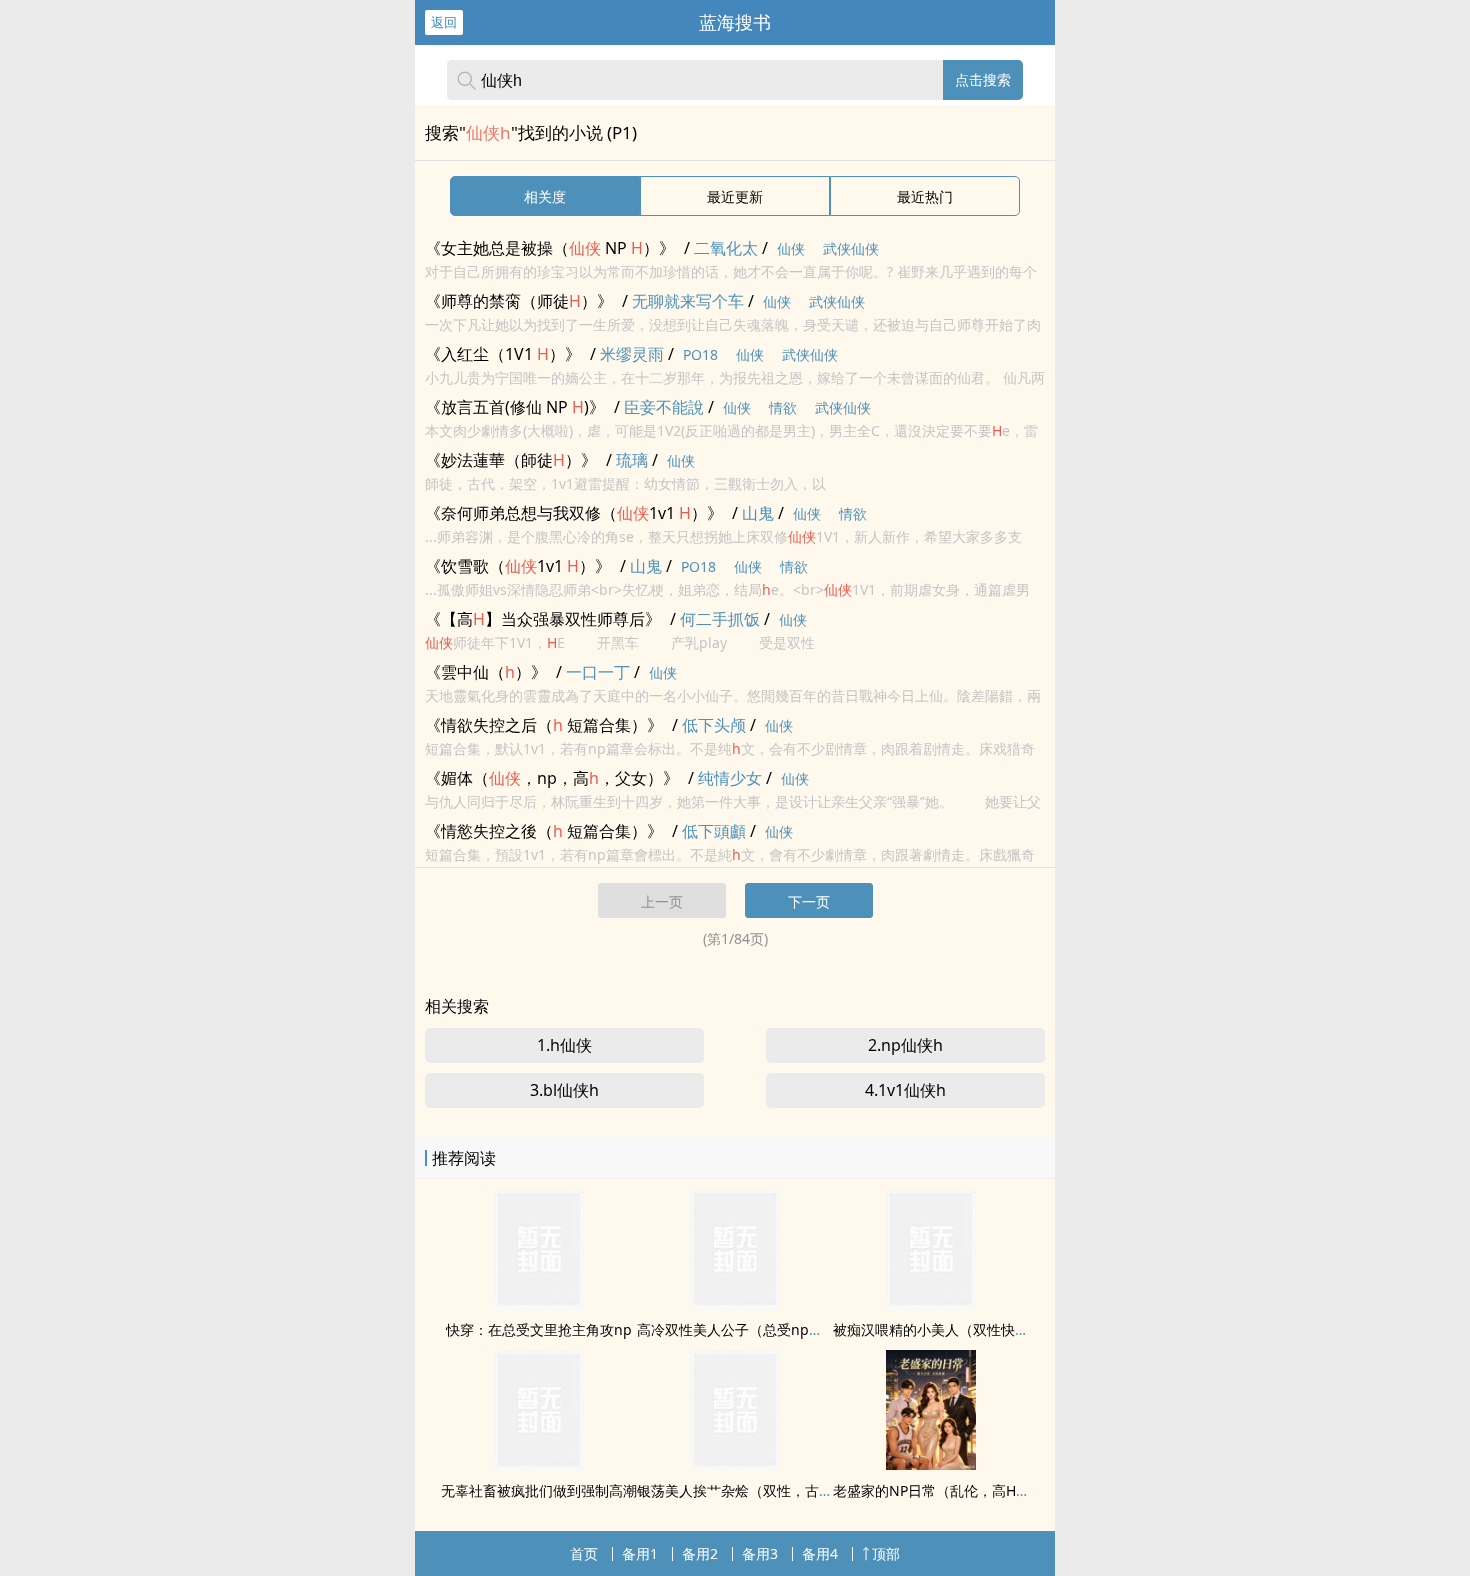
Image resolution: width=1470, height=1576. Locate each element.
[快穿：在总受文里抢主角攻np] (539, 1303)
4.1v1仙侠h (905, 1090)
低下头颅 (714, 725)
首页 (584, 1553)
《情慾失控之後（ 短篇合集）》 (544, 831)
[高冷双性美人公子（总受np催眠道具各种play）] (735, 1303)
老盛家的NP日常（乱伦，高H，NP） (948, 1490)
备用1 (640, 1553)
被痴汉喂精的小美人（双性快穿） (938, 1329)
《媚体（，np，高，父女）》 (552, 778)
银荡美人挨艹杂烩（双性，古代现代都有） (770, 1490)
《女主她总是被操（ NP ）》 (550, 248)
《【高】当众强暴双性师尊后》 (543, 619)
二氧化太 (726, 248)
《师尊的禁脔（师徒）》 (519, 301)
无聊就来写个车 (688, 301)
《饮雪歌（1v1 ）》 (518, 566)
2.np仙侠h (905, 1045)
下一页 (809, 901)
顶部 (886, 1553)
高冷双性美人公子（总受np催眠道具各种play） (786, 1329)
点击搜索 (983, 79)
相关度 (545, 196)
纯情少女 (730, 778)
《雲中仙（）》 (486, 672)
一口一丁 (598, 672)
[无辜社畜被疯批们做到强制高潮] (539, 1464)
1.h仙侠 (564, 1045)
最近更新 (735, 196)
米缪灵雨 (632, 354)
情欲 (783, 407)
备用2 (700, 1553)
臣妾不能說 (664, 407)
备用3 (760, 1553)
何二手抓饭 (720, 619)
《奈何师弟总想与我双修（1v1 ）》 (574, 513)
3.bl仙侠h (564, 1090)
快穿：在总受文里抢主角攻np (539, 1329)
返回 (444, 22)
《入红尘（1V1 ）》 (503, 354)
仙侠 (791, 248)
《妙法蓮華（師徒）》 (511, 460)
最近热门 (925, 196)
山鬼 (758, 513)
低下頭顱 (714, 831)
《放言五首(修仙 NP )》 (515, 407)
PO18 (700, 354)
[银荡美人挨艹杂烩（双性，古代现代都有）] (735, 1464)
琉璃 (632, 460)
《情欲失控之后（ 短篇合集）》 (544, 725)
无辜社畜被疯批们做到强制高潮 (539, 1490)
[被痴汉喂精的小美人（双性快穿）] (931, 1303)
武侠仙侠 (851, 248)
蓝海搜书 (735, 22)
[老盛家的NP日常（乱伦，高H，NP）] (931, 1464)
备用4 (820, 1553)
